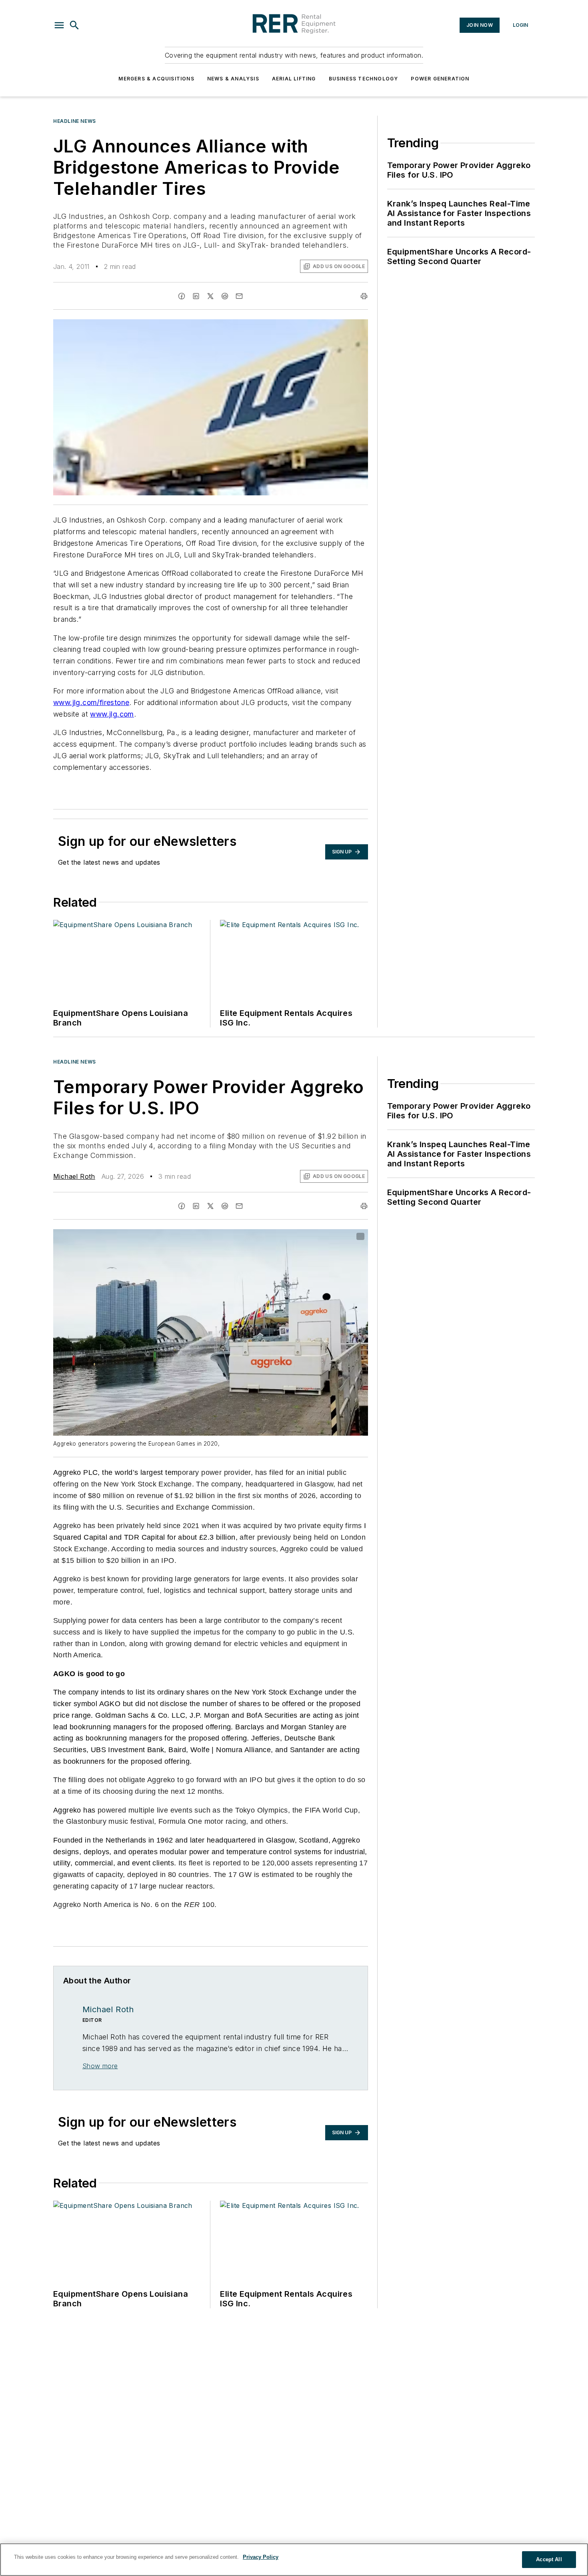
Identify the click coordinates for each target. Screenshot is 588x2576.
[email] (239, 296)
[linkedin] (196, 296)
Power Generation (440, 79)
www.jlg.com (112, 714)
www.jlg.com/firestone (91, 702)
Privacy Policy (261, 2557)
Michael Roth (74, 1176)
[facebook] (182, 296)
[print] (364, 296)
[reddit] (225, 296)
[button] (59, 25)
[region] (294, 2560)
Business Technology (364, 79)
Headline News (75, 121)
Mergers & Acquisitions (156, 79)
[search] (74, 25)
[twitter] (210, 296)
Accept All (549, 2559)
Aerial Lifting (294, 79)
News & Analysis (233, 79)
